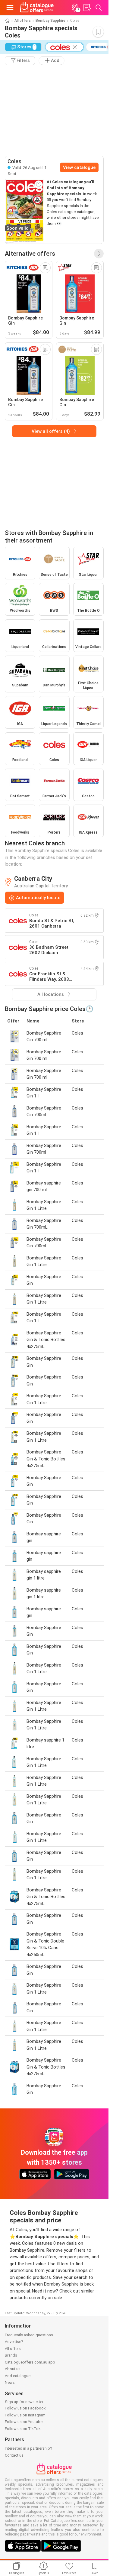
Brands (11, 2355)
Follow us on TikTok (23, 2429)
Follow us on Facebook (25, 2408)
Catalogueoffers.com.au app (30, 2362)
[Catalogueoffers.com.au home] (37, 8)
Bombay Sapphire (50, 21)
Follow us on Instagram (25, 2415)
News (10, 2382)
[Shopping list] (87, 8)
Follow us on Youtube (24, 2422)
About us (13, 2369)
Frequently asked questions (29, 2335)
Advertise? (14, 2342)
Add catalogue (18, 2376)
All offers (23, 21)
